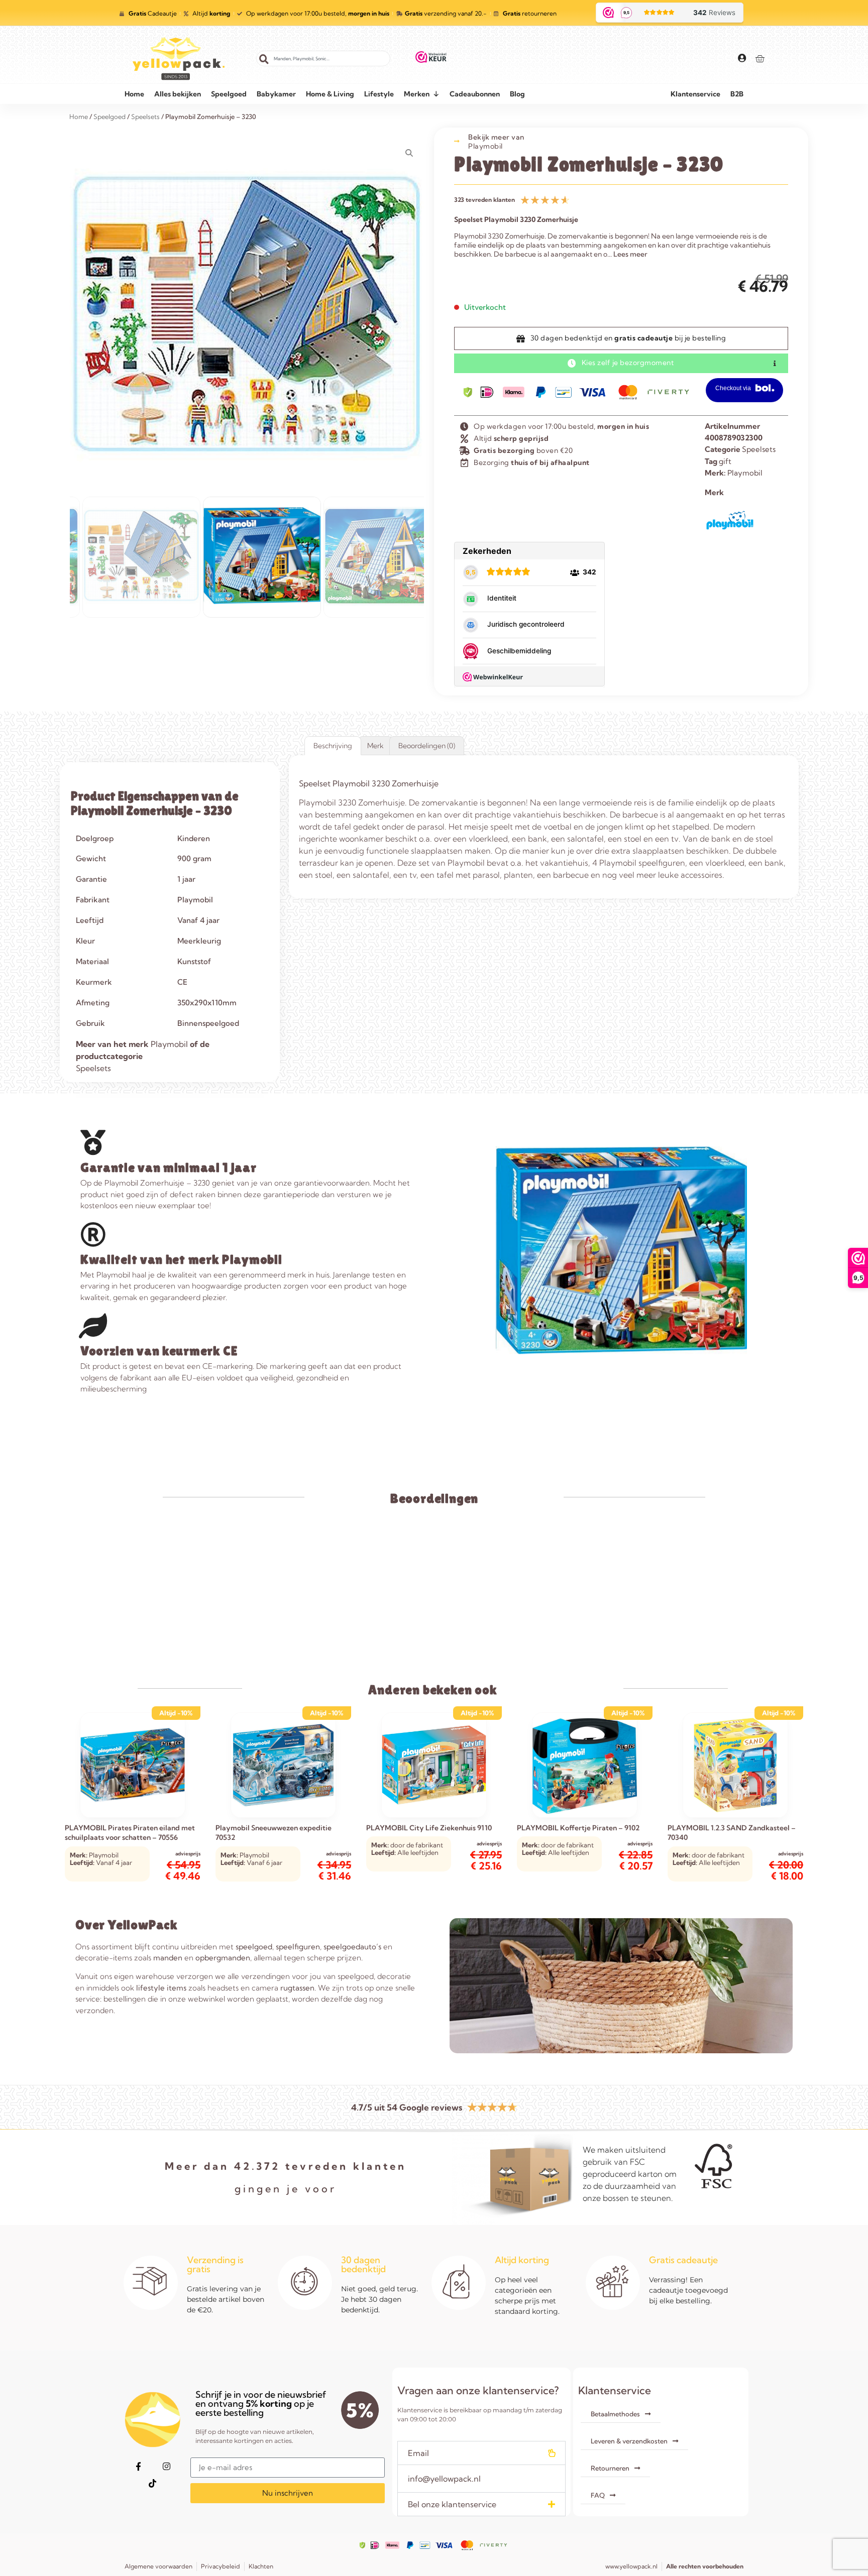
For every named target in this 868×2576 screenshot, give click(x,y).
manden (168, 1958)
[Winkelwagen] (760, 58)
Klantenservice (695, 94)
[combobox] (323, 58)
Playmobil (485, 146)
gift (725, 461)
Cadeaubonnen (475, 94)
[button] (481, 2453)
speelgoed (254, 1947)
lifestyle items (161, 1988)
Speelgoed (229, 94)
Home (134, 94)
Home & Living (330, 94)
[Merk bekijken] (730, 531)
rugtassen (297, 1988)
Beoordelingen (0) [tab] (427, 746)
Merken (417, 94)
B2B (737, 94)
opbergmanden (223, 1958)
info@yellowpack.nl (444, 2479)
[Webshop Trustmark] (431, 59)
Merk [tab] (375, 746)
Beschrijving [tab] (333, 746)
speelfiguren (298, 1947)
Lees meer (630, 254)
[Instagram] (166, 2466)
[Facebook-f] (138, 2466)
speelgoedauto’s (352, 1947)
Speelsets (759, 449)
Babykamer (276, 94)
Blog (517, 94)
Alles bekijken (178, 94)
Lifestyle (379, 94)
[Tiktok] (152, 2483)
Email (418, 2453)
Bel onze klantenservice (452, 2504)
